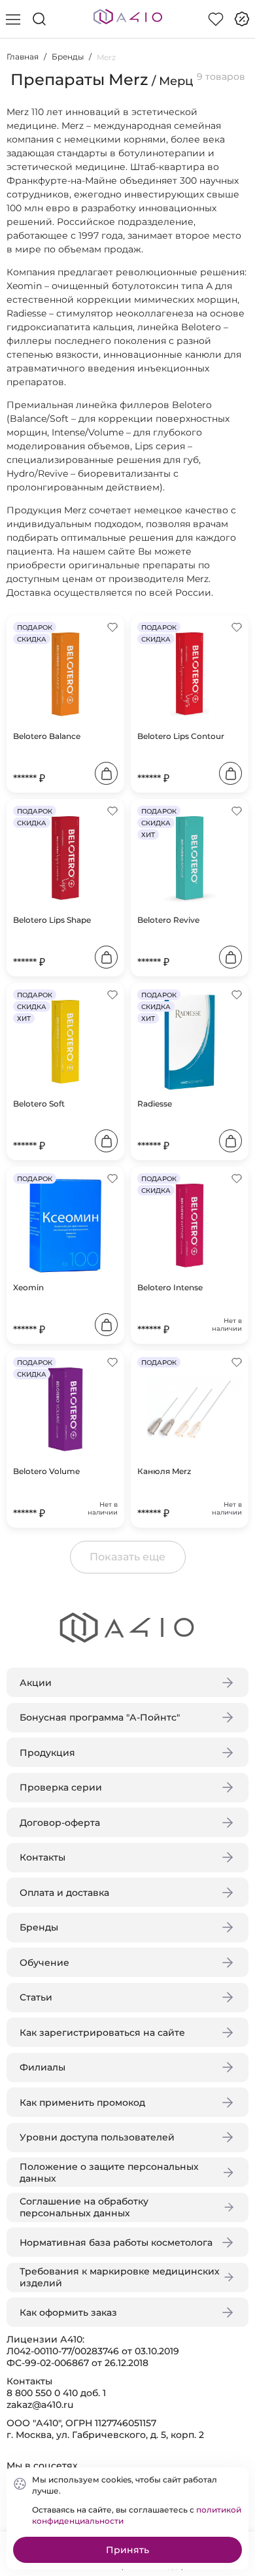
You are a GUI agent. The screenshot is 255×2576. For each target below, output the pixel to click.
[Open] (234, 188)
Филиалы (42, 2067)
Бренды (68, 57)
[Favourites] (216, 19)
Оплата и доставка (64, 1893)
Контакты (42, 1857)
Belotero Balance (47, 736)
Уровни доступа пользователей (97, 2137)
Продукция (47, 1753)
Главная (23, 57)
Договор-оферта (60, 1823)
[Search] (39, 19)
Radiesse (155, 1104)
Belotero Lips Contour (181, 736)
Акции (36, 1683)
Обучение (44, 1963)
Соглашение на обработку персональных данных (84, 2207)
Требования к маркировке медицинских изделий (120, 2277)
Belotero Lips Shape (52, 920)
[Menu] (13, 19)
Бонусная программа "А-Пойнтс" (100, 1717)
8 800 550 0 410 (42, 2393)
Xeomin (28, 1287)
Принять (127, 2550)
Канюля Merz (164, 1471)
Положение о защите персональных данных (109, 2172)
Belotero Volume (46, 1471)
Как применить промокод (82, 2103)
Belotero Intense (170, 1287)
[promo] (242, 19)
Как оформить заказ (68, 2312)
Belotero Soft (39, 1104)
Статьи (36, 1997)
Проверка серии (61, 1787)
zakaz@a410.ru (40, 2405)
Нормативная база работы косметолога (116, 2242)
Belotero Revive (168, 920)
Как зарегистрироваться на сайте (102, 2033)
